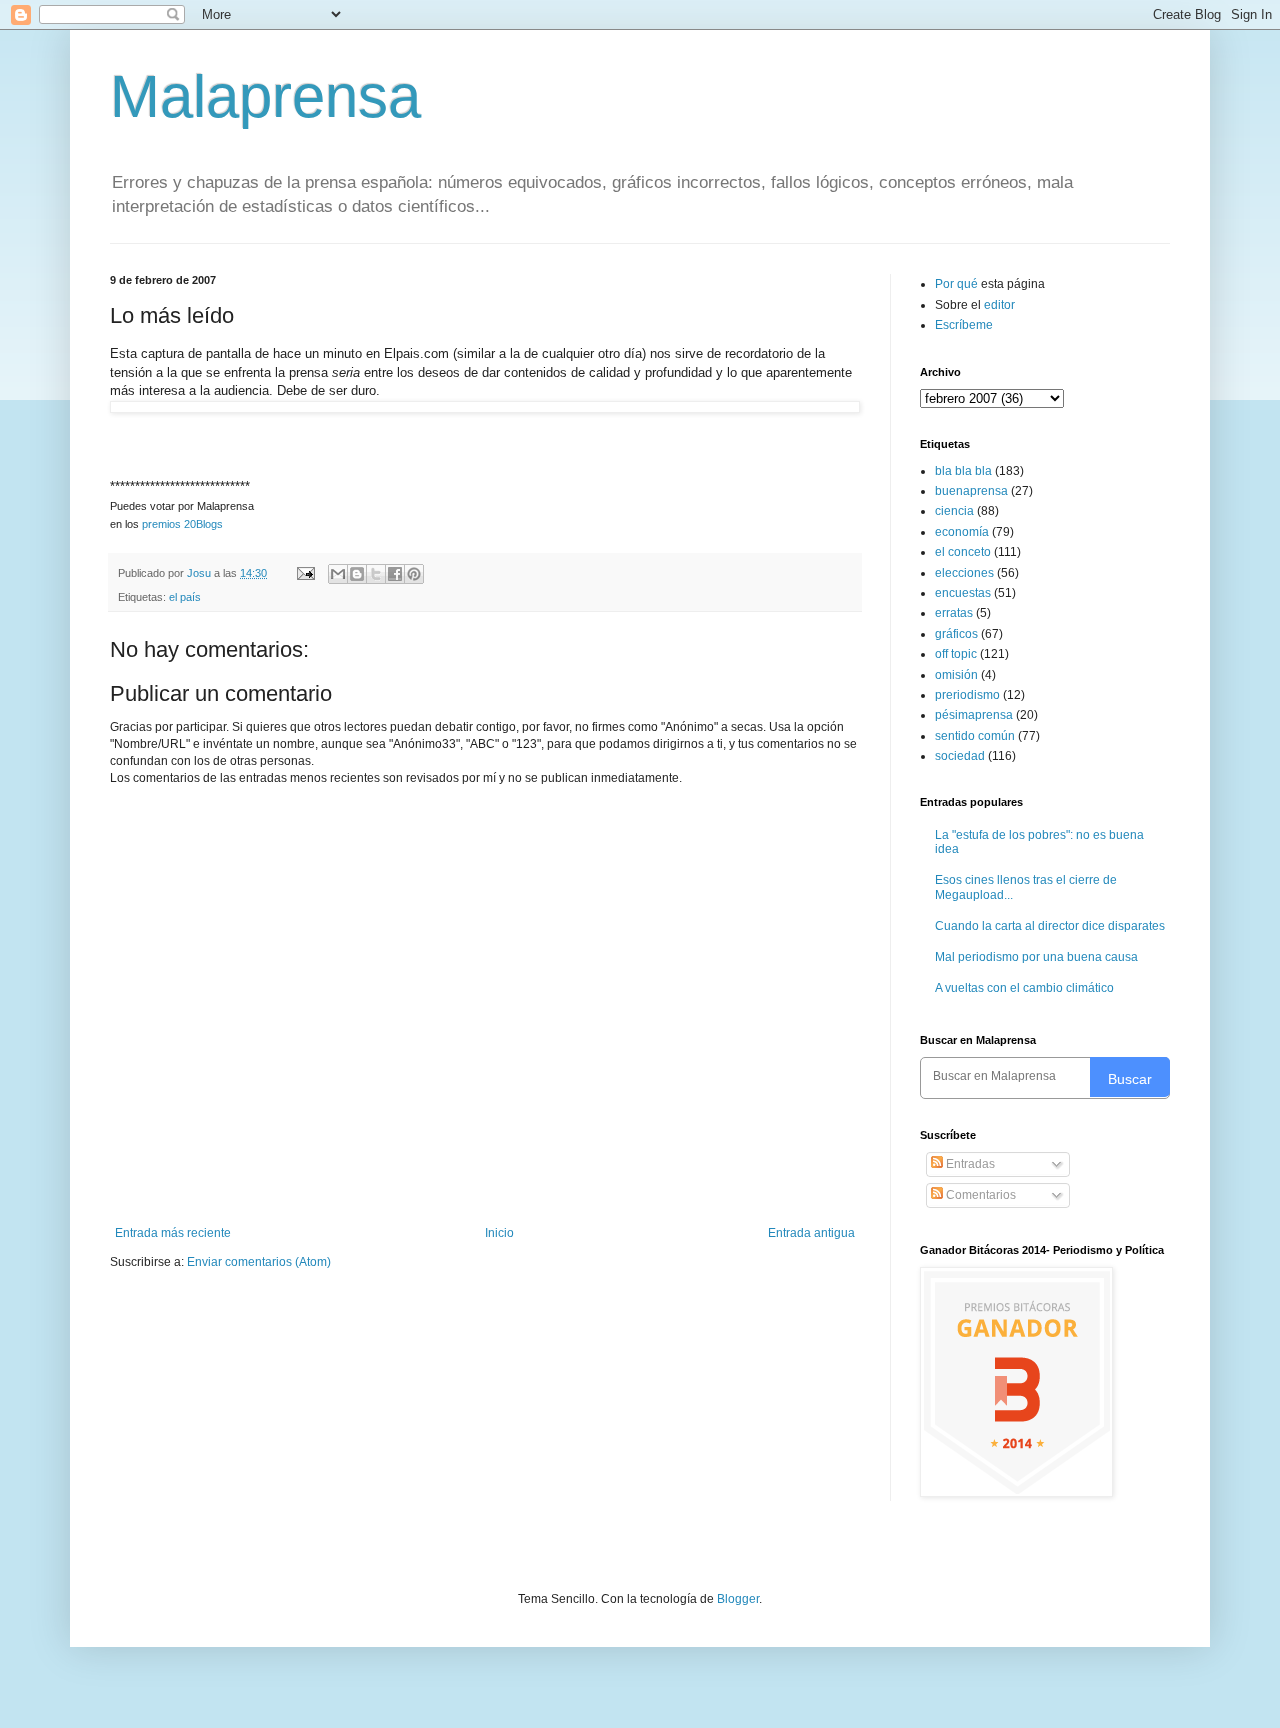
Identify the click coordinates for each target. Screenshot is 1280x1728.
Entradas (969, 1164)
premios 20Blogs (182, 524)
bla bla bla (963, 471)
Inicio (499, 1233)
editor (999, 305)
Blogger (738, 1599)
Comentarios (979, 1195)
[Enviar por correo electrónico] (338, 574)
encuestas (963, 593)
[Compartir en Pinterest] (414, 574)
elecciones (964, 573)
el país (185, 597)
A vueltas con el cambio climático (1024, 988)
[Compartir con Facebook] (395, 574)
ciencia (954, 511)
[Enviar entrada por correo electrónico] (305, 573)
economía (962, 532)
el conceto (963, 552)
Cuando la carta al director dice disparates (1050, 926)
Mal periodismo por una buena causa (1036, 957)
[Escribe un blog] (357, 574)
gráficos (956, 634)
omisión (956, 675)
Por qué (958, 284)
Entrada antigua (811, 1233)
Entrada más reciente (173, 1233)
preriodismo (967, 695)
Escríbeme (964, 325)
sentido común (975, 736)
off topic (956, 654)
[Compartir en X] (376, 574)
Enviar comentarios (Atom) (259, 1262)
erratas (954, 613)
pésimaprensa (974, 715)
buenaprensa (971, 491)
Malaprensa (265, 96)
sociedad (960, 756)
